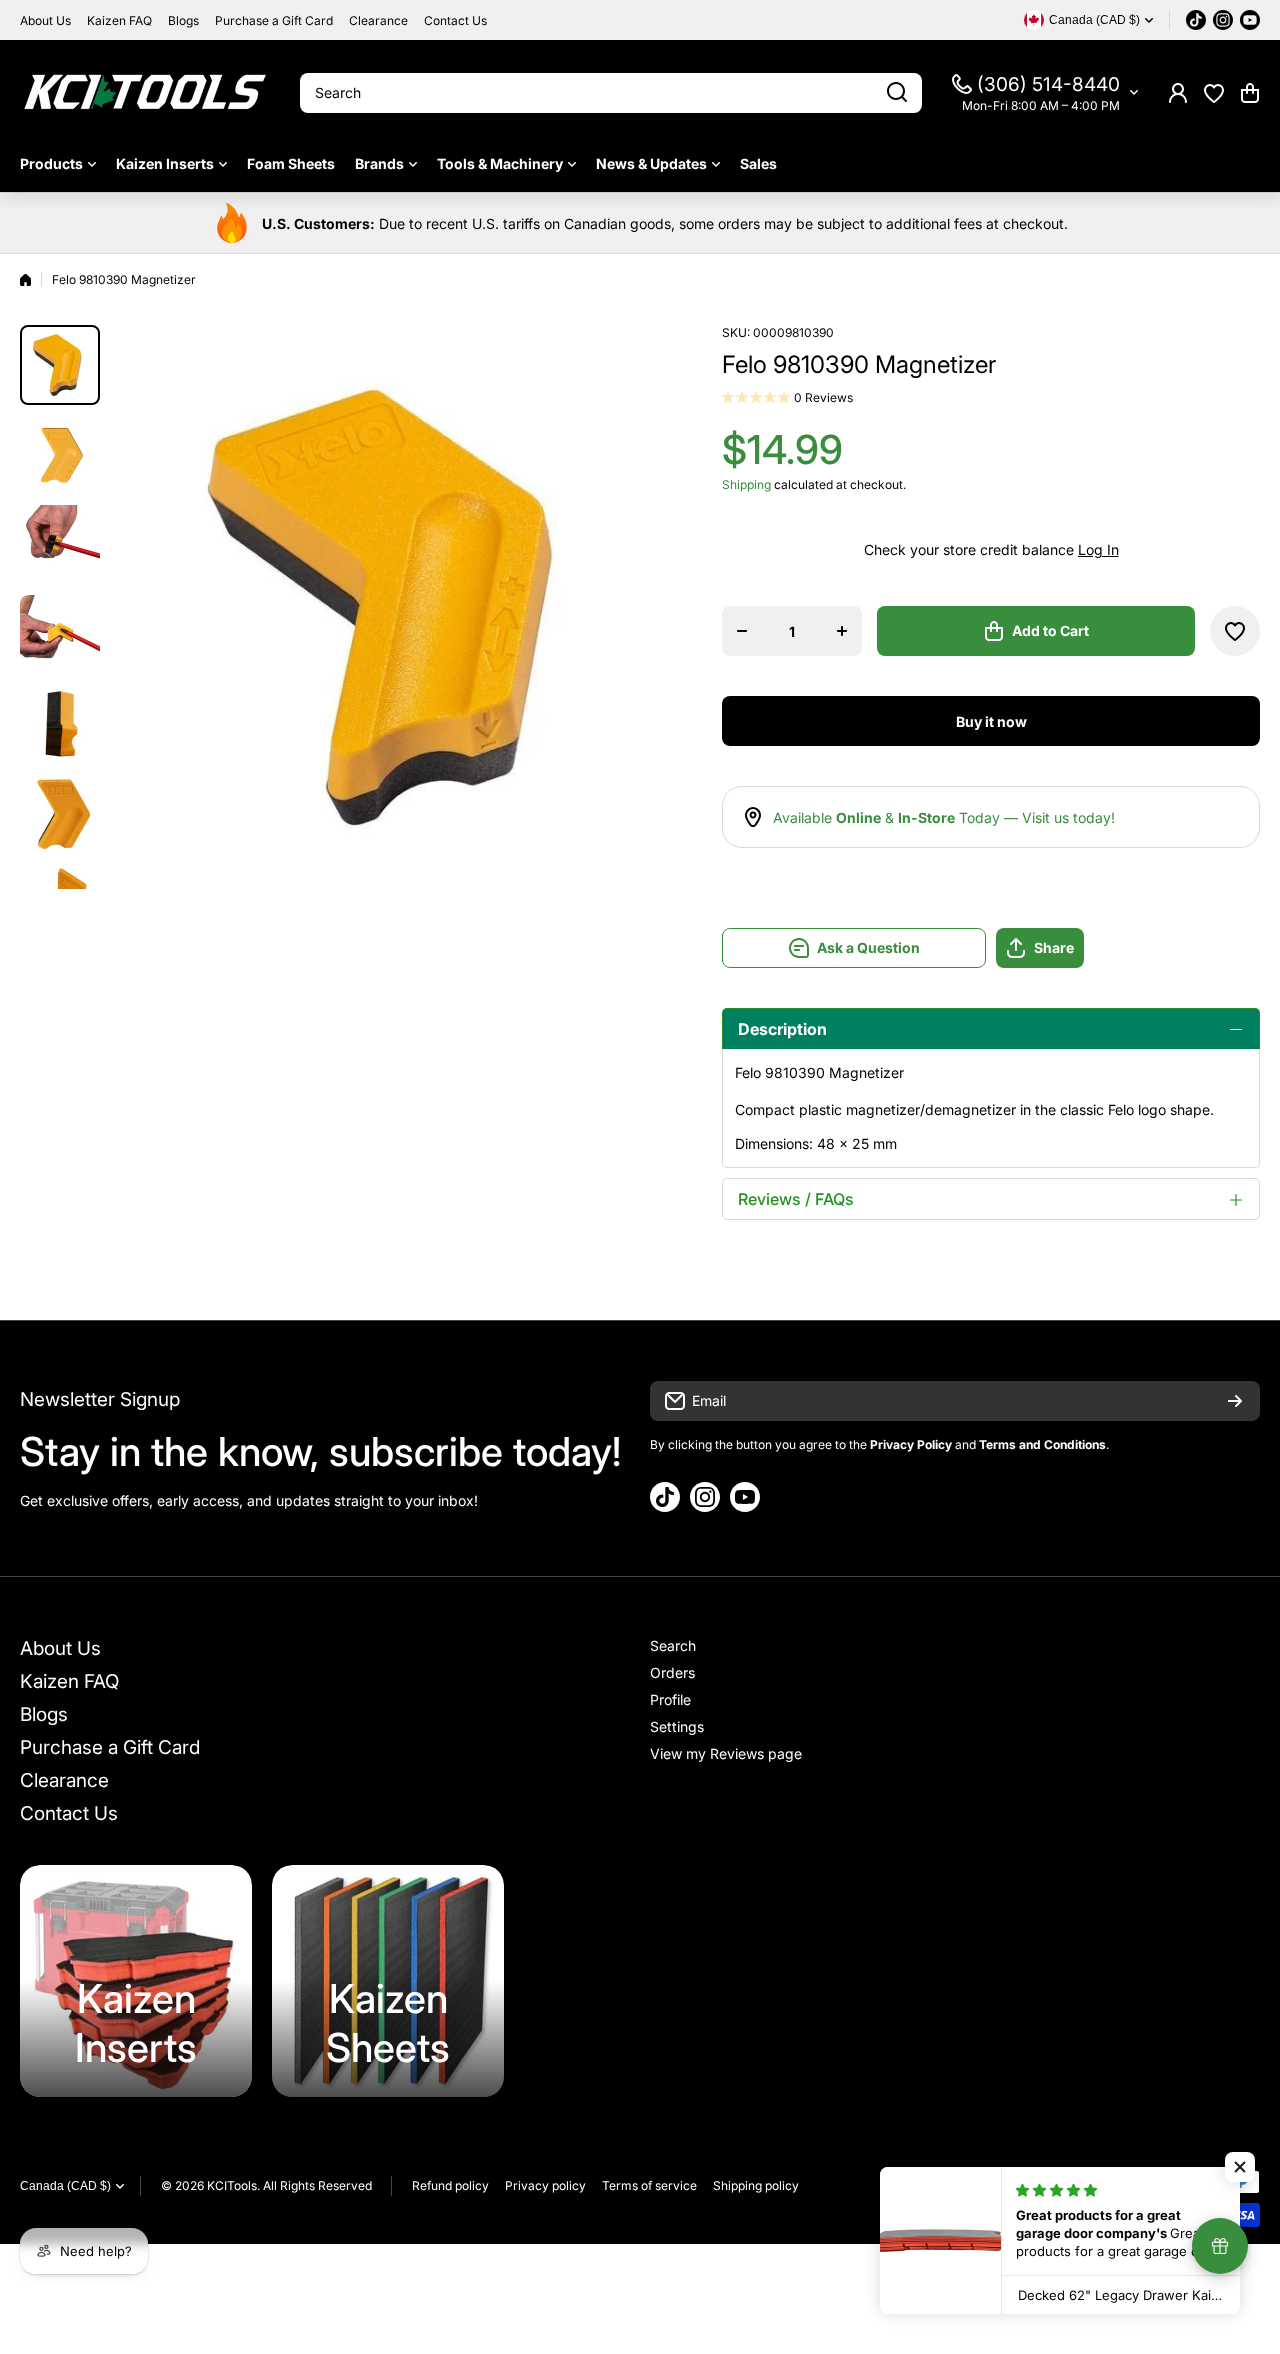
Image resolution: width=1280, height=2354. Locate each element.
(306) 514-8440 (1048, 84)
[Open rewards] (1220, 2246)
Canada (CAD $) (65, 2186)
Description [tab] (782, 1029)
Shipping (746, 484)
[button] (1250, 93)
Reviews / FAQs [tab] (796, 1199)
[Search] (897, 93)
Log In (1098, 549)
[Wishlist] (1214, 93)
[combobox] (611, 93)
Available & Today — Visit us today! (944, 817)
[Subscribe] (1235, 1401)
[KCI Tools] (145, 92)
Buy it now (991, 721)
